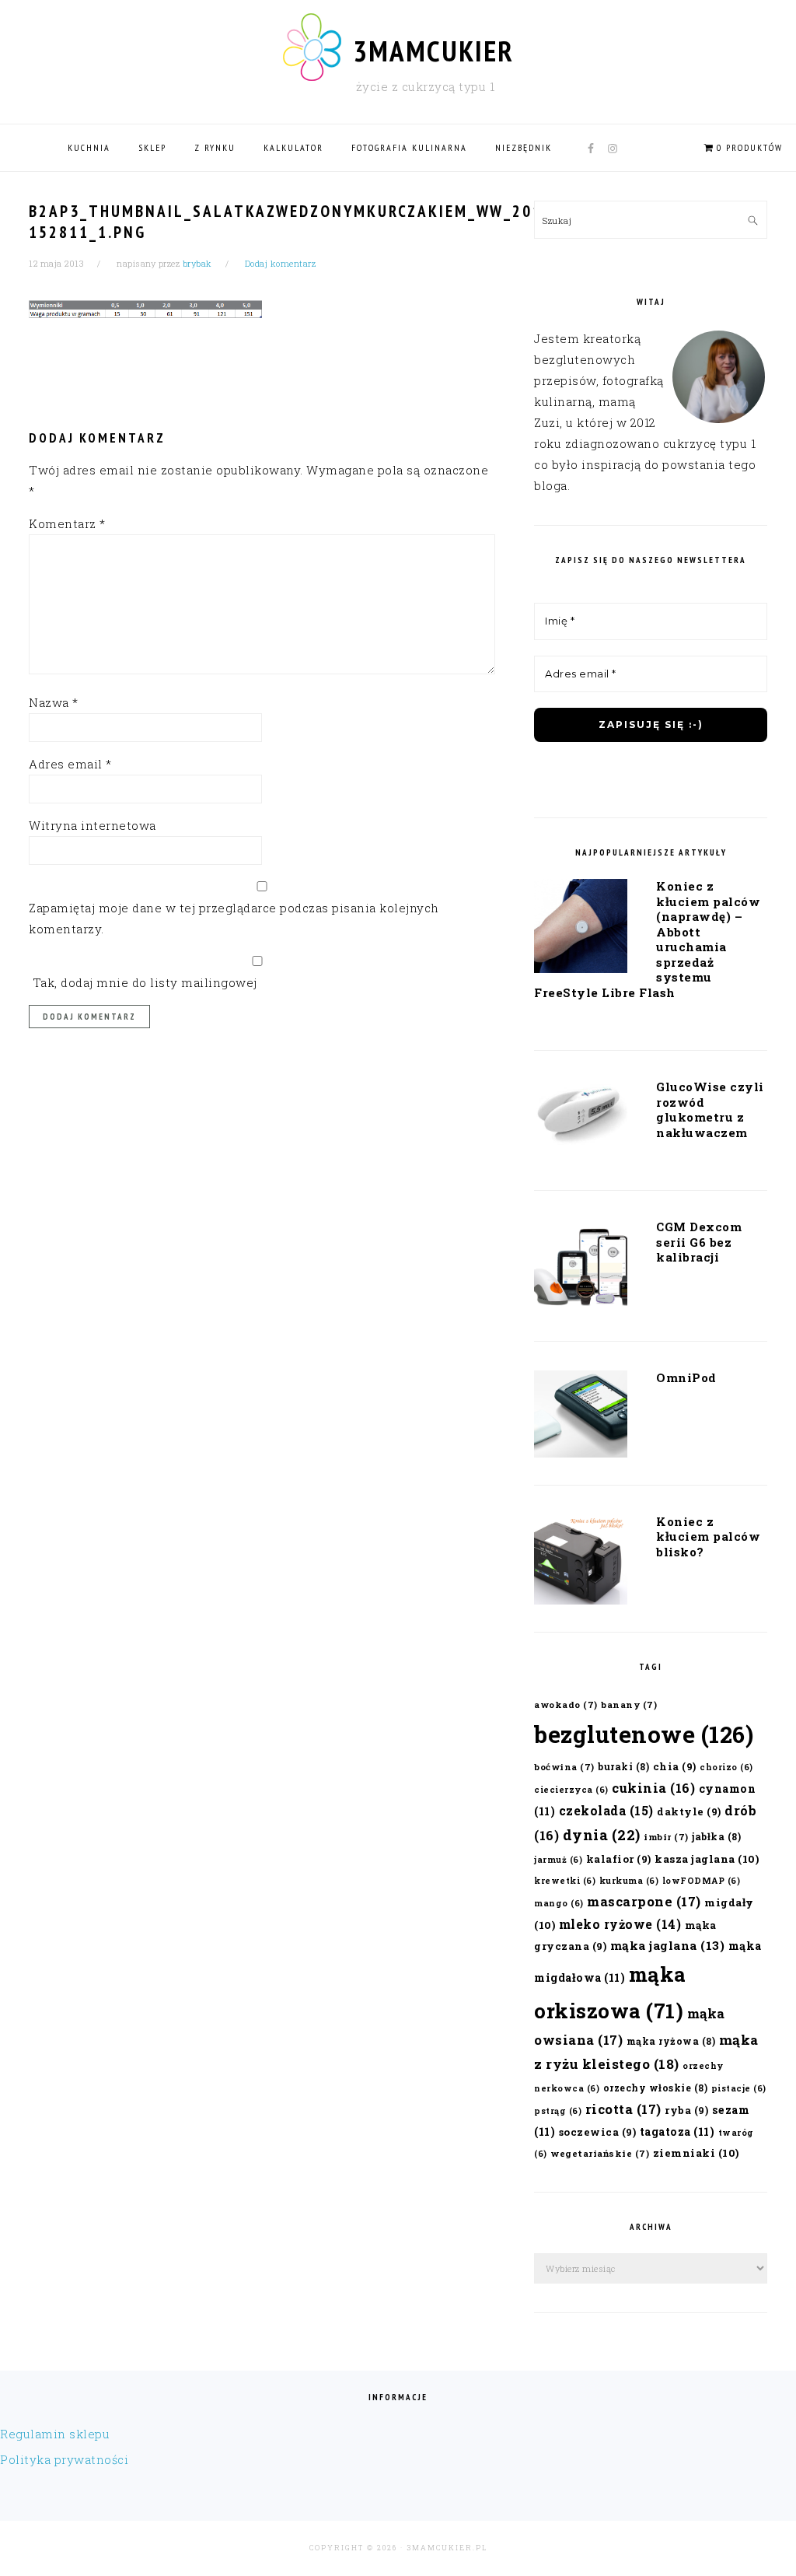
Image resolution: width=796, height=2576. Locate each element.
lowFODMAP (702, 1881)
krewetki (565, 1881)
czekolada (606, 1810)
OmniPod (686, 1377)
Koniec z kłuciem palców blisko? (708, 1536)
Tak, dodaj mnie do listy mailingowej (143, 982)
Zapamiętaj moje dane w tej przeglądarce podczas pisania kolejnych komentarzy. (234, 918)
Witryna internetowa (93, 825)
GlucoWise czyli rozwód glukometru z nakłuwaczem (710, 1109)
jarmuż (558, 1860)
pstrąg (558, 2111)
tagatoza (677, 2131)
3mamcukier (433, 51)
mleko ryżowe (620, 1924)
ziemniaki (696, 2153)
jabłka (716, 1836)
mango (559, 1903)
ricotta (623, 2109)
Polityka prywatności (64, 2459)
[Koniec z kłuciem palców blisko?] (581, 1563)
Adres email (70, 764)
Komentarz (67, 523)
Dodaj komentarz (281, 263)
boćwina (564, 1767)
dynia (602, 1835)
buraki (623, 1766)
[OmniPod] (581, 1417)
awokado (566, 1704)
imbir (666, 1837)
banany (629, 1704)
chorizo (726, 1767)
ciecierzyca (571, 1790)
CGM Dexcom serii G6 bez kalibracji (699, 1242)
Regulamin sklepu (55, 2434)
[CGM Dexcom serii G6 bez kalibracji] (581, 1269)
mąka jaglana (668, 1945)
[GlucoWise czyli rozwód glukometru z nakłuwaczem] (581, 1118)
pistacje (739, 2088)
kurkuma (629, 1881)
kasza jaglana (707, 1859)
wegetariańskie (600, 2153)
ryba (686, 2110)
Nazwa (54, 702)
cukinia (653, 1788)
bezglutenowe (644, 1734)
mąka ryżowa (671, 2041)
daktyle (689, 1811)
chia (675, 1766)
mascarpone (644, 1901)
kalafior (619, 1858)
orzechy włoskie (656, 2088)
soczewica (598, 2131)
